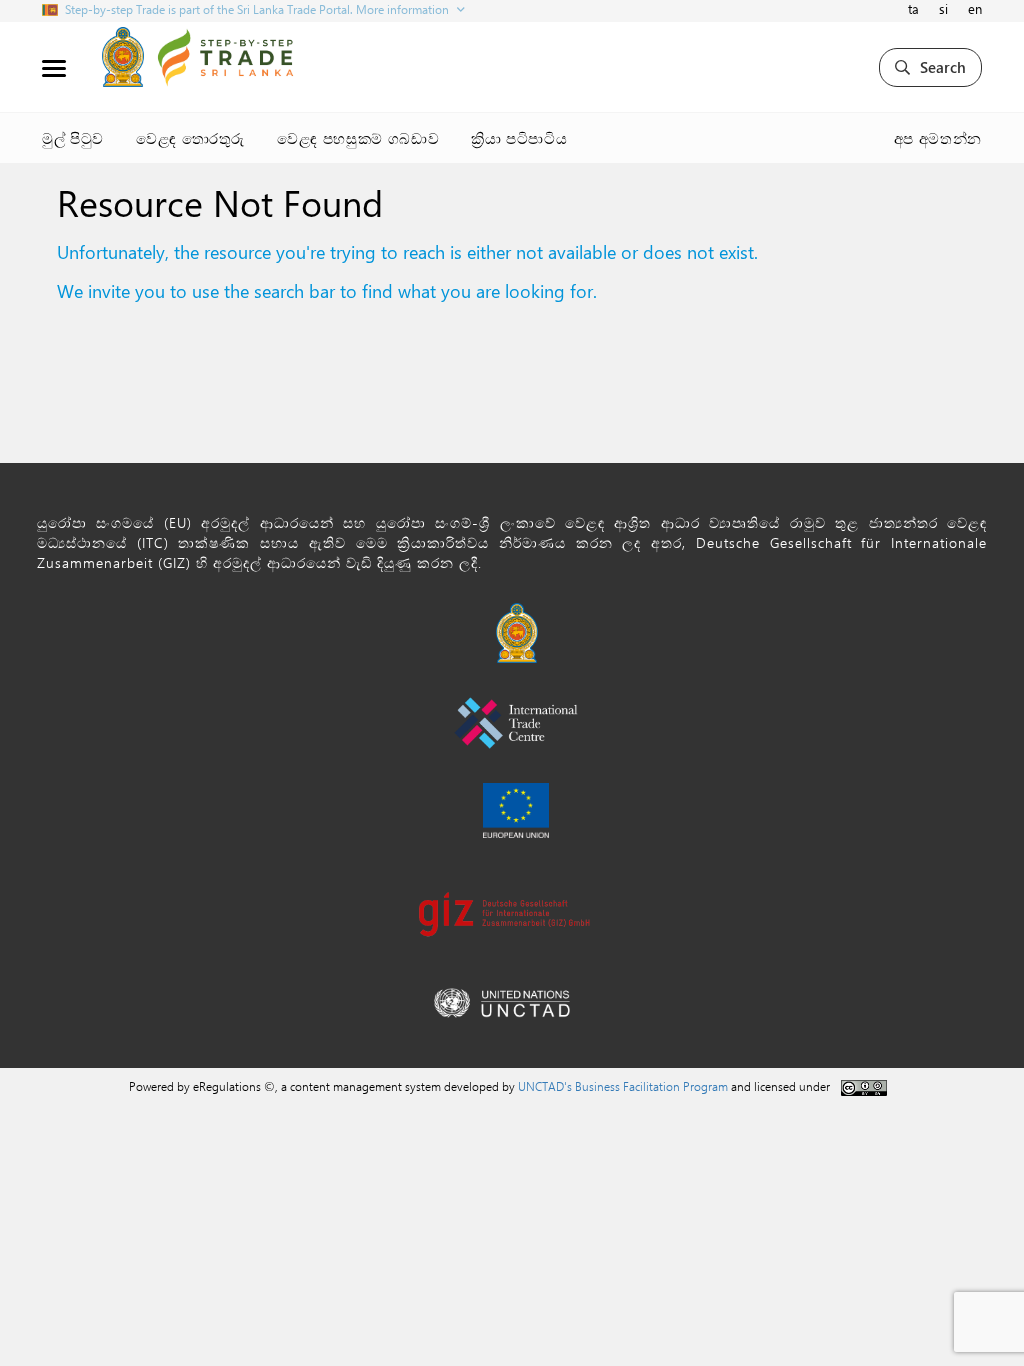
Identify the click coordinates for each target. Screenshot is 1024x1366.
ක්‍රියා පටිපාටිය (519, 138)
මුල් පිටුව (73, 138)
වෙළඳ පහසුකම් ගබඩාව (358, 138)
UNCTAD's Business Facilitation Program (623, 1086)
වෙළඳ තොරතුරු (190, 138)
